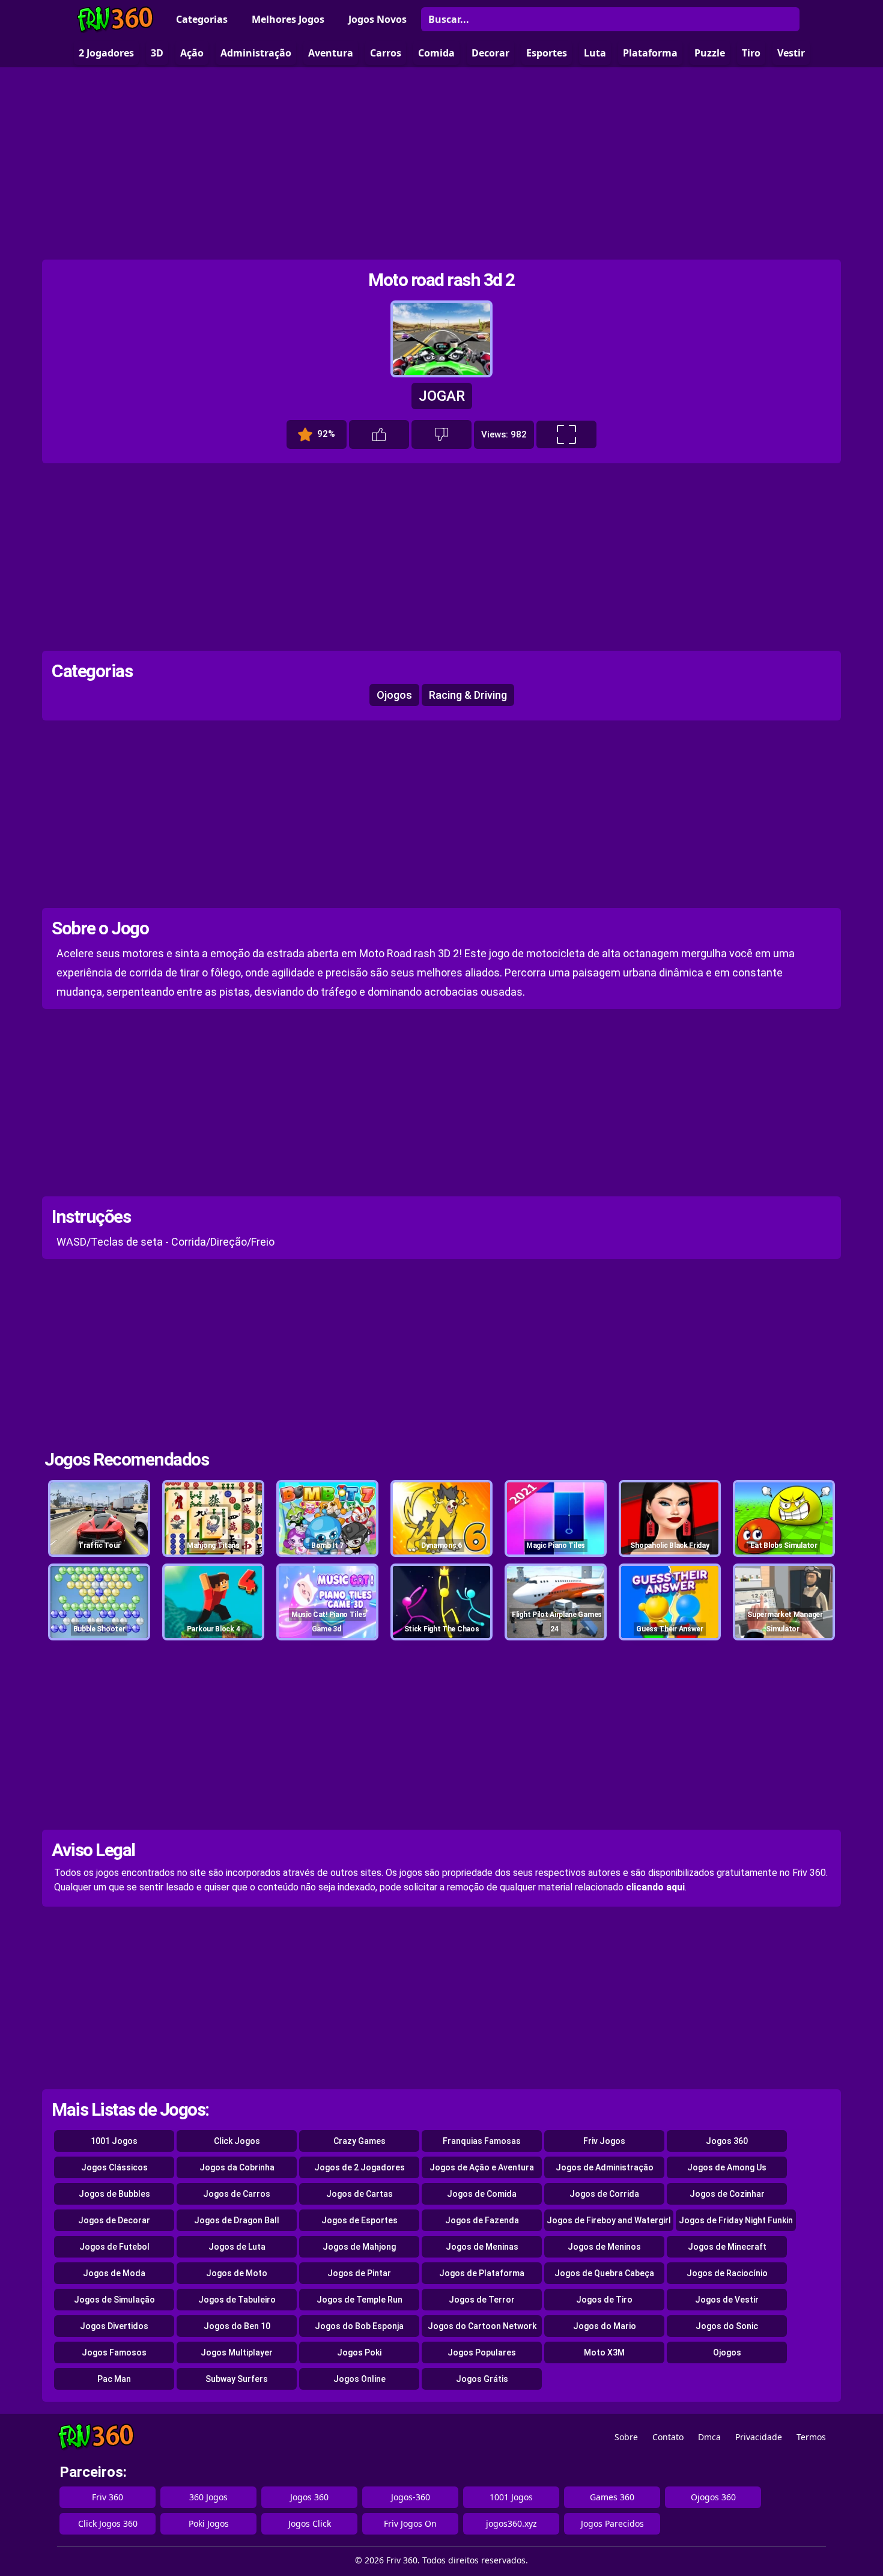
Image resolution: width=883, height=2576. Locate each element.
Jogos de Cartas (360, 2194)
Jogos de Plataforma (482, 2273)
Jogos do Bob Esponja (359, 2326)
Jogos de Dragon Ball (237, 2220)
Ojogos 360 (713, 2497)
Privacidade (759, 2437)
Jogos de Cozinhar (727, 2194)
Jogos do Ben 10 (237, 2326)
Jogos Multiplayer (237, 2352)
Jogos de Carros (237, 2194)
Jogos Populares (482, 2352)
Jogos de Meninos (604, 2247)
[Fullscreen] (566, 434)
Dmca (709, 2437)
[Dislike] (441, 434)
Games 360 (612, 2497)
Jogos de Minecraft (727, 2247)
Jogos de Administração (605, 2167)
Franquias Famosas (482, 2141)
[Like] (379, 434)
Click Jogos (237, 2141)
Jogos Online (360, 2379)
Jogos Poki (359, 2352)
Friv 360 (108, 2497)
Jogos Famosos (114, 2352)
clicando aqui (655, 1887)
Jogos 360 (727, 2141)
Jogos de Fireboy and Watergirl (609, 2220)
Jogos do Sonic (727, 2326)
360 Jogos (208, 2497)
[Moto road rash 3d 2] (441, 372)
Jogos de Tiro (604, 2300)
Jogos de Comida (482, 2194)
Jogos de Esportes (360, 2220)
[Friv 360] (115, 20)
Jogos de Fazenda (482, 2220)
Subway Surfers (237, 2379)
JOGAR (442, 396)
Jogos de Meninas (482, 2247)
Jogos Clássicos (114, 2167)
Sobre (626, 2437)
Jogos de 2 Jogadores (360, 2167)
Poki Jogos (209, 2523)
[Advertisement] (441, 163)
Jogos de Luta (237, 2247)
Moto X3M (604, 2352)
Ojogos (394, 695)
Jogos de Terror (482, 2300)
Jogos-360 (411, 2497)
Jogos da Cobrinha (237, 2167)
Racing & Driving (468, 695)
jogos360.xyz (511, 2523)
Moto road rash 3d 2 (441, 280)
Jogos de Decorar (114, 2220)
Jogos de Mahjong (359, 2247)
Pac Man (114, 2379)
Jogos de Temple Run (360, 2300)
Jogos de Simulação (114, 2300)
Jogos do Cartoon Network (482, 2326)
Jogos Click (310, 2523)
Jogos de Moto (237, 2273)
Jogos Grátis (482, 2379)
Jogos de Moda (114, 2273)
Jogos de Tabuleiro (237, 2300)
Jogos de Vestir (727, 2300)
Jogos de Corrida (604, 2194)
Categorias (202, 19)
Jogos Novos (378, 19)
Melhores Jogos (288, 19)
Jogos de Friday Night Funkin (736, 2220)
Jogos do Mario (605, 2326)
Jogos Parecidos (612, 2523)
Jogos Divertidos (114, 2326)
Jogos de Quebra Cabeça (604, 2273)
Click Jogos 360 (108, 2523)
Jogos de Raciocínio (727, 2273)
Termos (811, 2437)
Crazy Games (360, 2141)
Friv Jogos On (410, 2523)
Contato (668, 2437)
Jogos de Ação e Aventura (482, 2167)
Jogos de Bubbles (114, 2194)
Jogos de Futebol (114, 2247)
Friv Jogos (604, 2141)
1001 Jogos (114, 2141)
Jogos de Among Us (727, 2167)
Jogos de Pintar (359, 2273)
